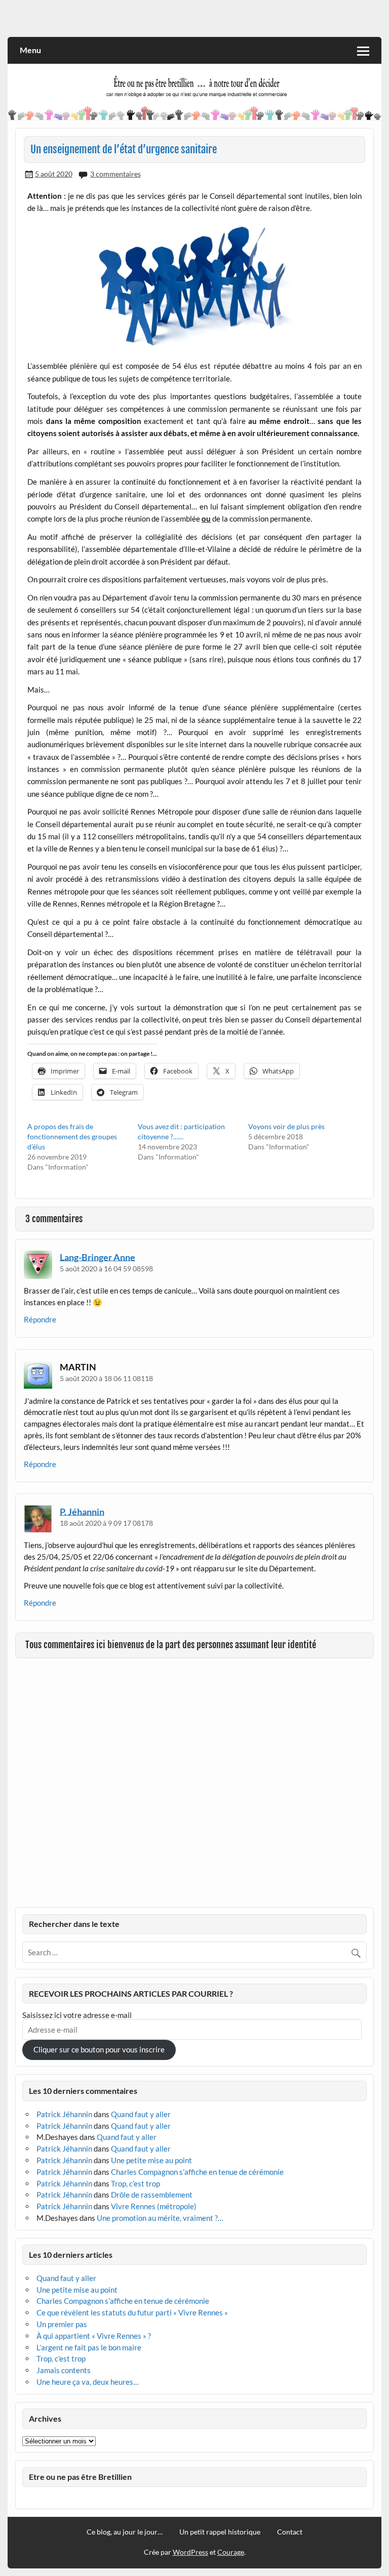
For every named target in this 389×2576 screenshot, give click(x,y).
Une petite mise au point (151, 2160)
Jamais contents (64, 2370)
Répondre (40, 1319)
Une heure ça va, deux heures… (88, 2382)
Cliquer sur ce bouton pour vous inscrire (99, 2049)
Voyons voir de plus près (286, 1126)
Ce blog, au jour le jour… (125, 2532)
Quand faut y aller (141, 2114)
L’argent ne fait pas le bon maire (89, 2347)
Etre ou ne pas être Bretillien (80, 2477)
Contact (290, 2532)
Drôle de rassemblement (152, 2195)
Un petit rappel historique (220, 2532)
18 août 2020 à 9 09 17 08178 (106, 1523)
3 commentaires (115, 174)
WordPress (190, 2552)
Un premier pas (62, 2324)
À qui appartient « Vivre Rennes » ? (94, 2336)
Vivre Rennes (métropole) (154, 2206)
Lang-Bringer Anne (98, 1257)
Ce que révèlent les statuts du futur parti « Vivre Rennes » (132, 2312)
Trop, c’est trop (135, 2183)
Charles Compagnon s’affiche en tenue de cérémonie (197, 2172)
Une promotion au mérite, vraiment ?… (160, 2218)
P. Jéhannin (82, 1511)
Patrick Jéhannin (64, 2114)
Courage (231, 2552)
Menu (30, 50)
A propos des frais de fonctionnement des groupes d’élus (72, 1136)
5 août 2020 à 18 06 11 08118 (106, 1378)
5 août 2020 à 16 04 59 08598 (106, 1269)
